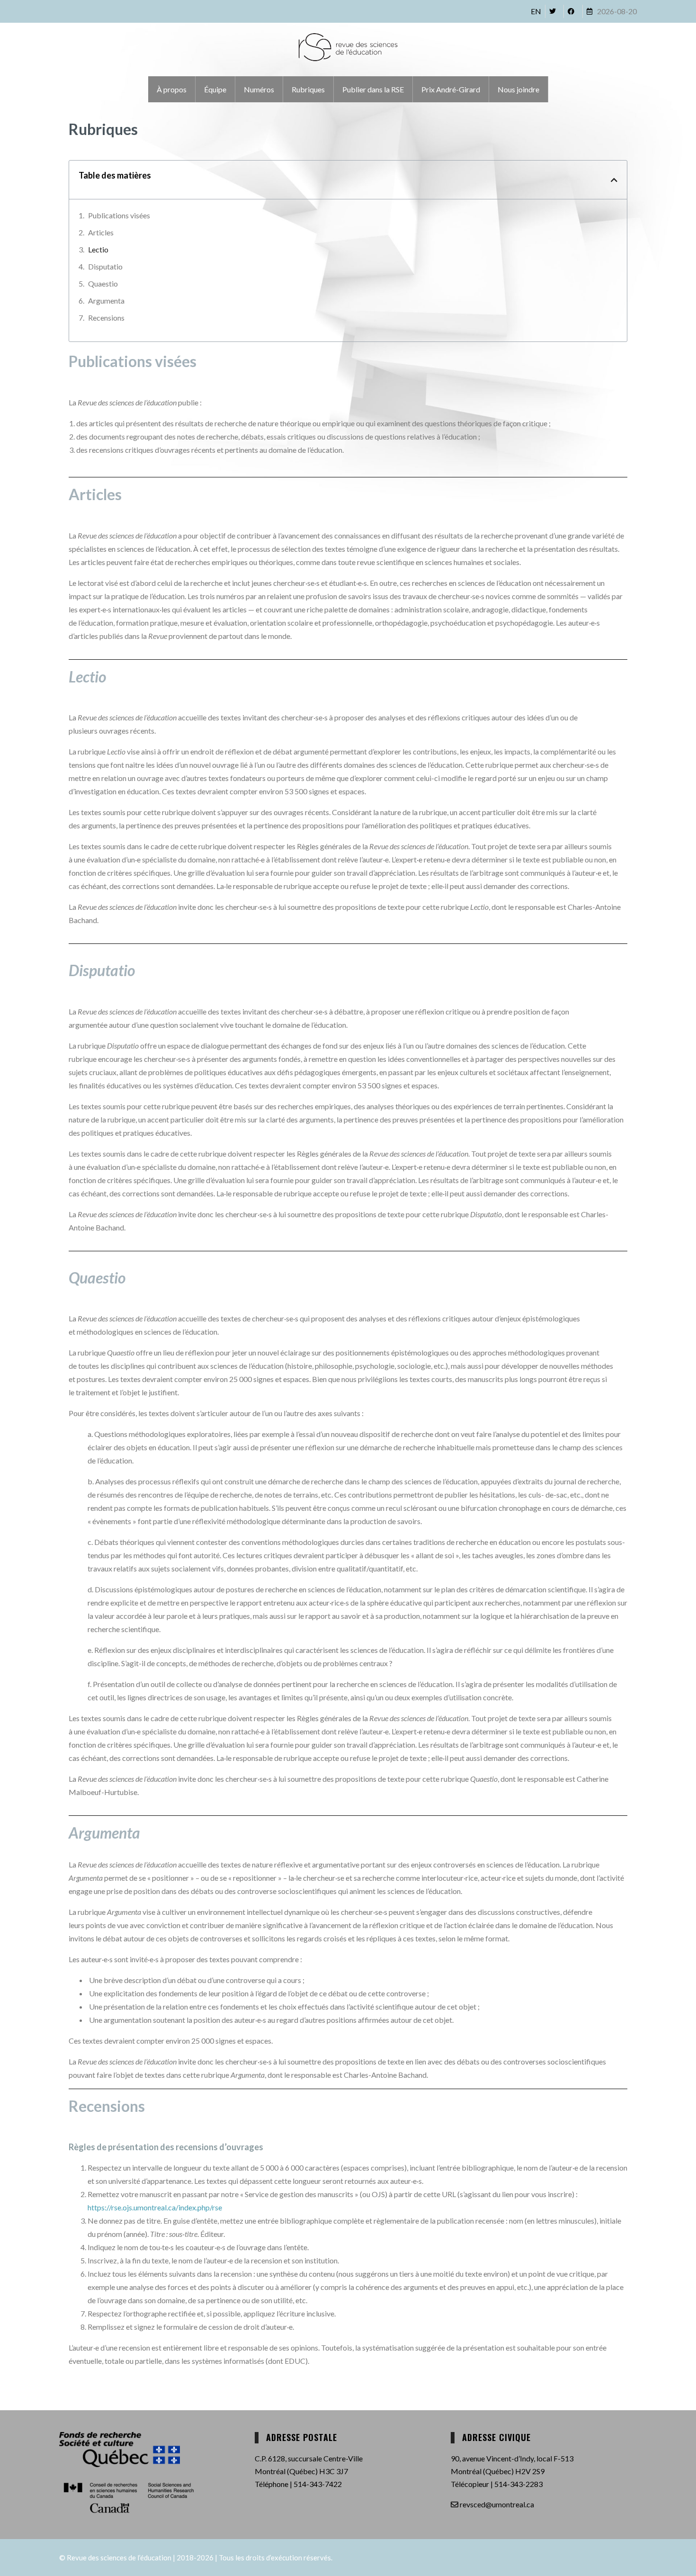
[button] (614, 180)
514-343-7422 (318, 2484)
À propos (172, 89)
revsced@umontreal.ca (496, 2504)
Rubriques (308, 89)
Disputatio (105, 266)
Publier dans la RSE (373, 89)
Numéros (259, 89)
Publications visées (119, 215)
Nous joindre (518, 89)
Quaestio (103, 283)
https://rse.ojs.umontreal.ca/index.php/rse (155, 2207)
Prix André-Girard (451, 89)
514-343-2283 (518, 2484)
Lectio (98, 249)
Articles (101, 232)
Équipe (215, 89)
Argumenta (106, 301)
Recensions (106, 318)
